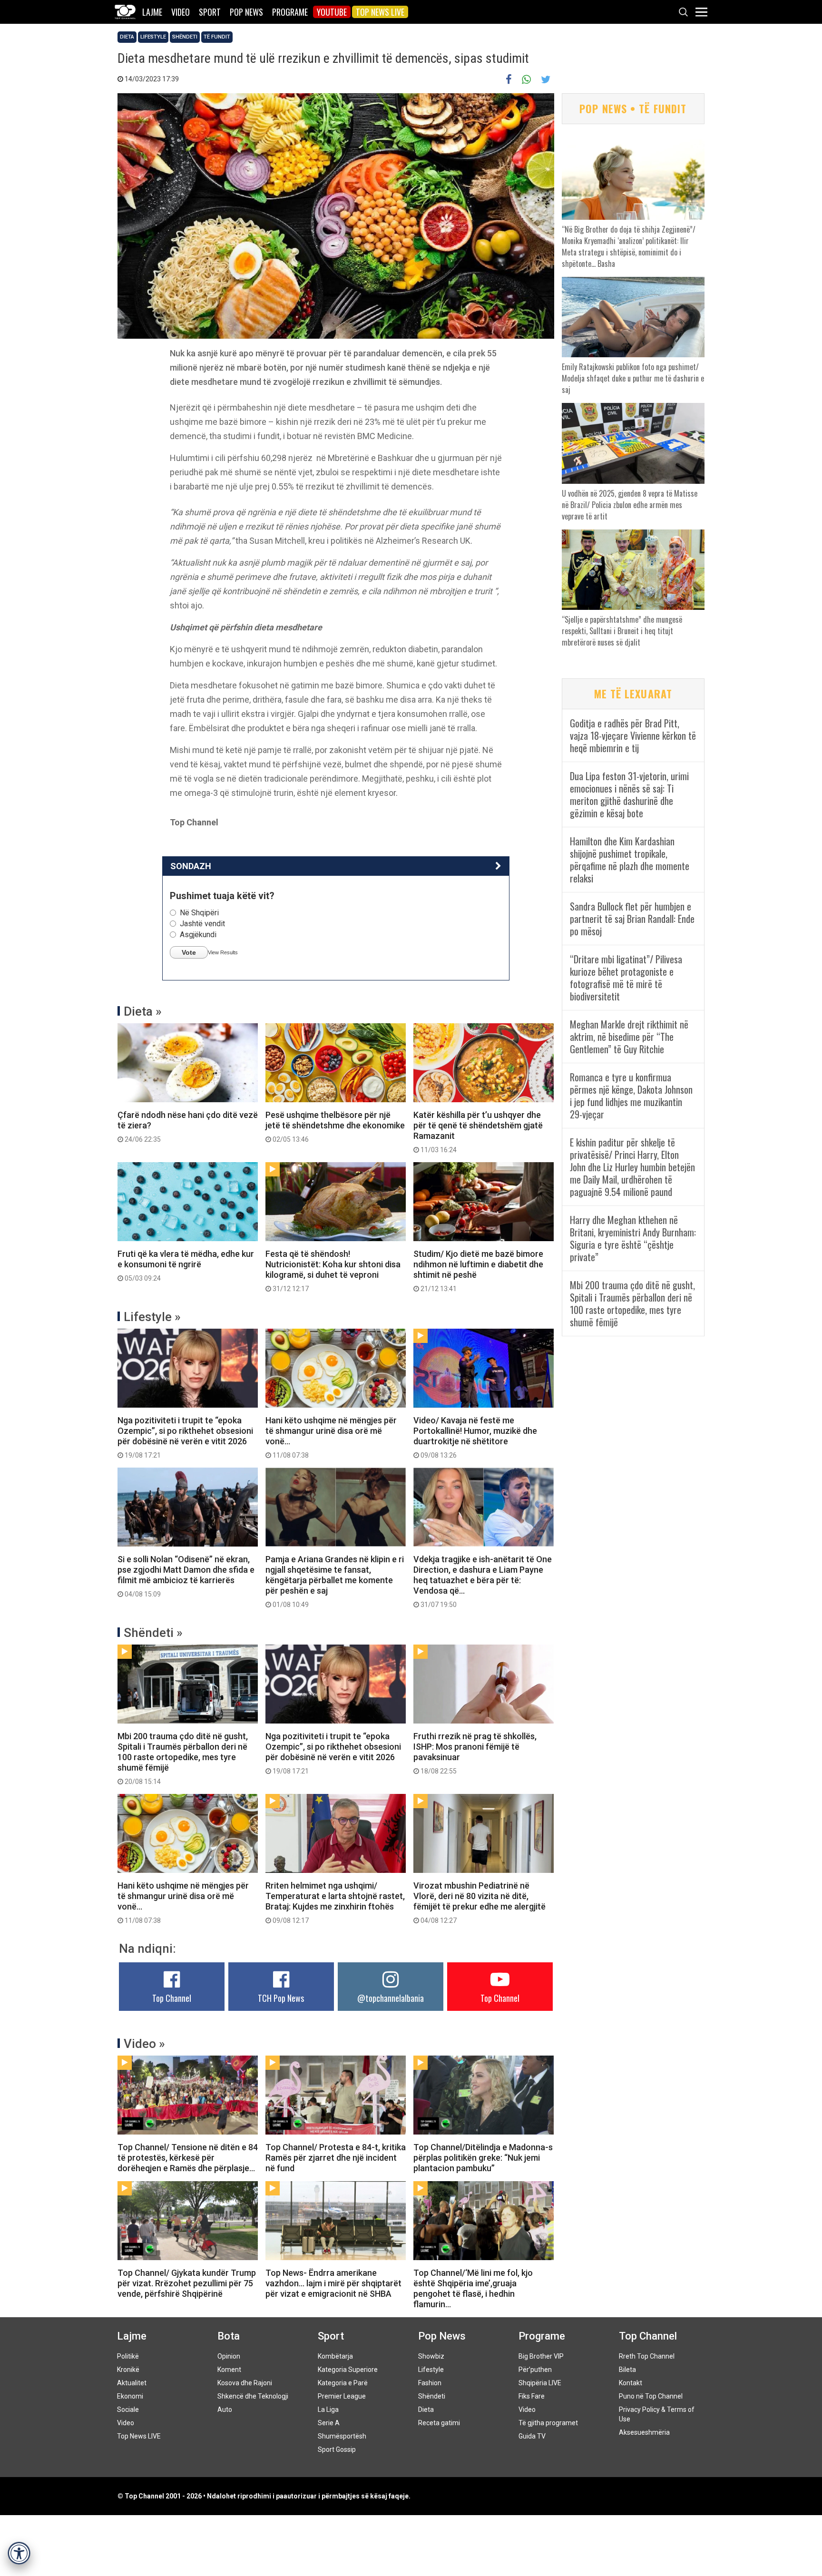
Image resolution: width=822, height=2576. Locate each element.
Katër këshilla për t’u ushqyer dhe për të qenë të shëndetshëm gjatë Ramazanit (478, 1132)
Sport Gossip (337, 2449)
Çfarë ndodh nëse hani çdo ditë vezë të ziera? (188, 1126)
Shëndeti (185, 37)
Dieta (127, 37)
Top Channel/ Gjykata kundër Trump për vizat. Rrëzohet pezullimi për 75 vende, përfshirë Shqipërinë (187, 2283)
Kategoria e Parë (343, 2383)
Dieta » (143, 1011)
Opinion (229, 2356)
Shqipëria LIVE (540, 2383)
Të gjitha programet (548, 2423)
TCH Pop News (281, 1998)
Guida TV (532, 2436)
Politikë (128, 2356)
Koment (229, 2370)
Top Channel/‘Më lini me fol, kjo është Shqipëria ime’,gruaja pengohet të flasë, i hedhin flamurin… (473, 2288)
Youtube (332, 12)
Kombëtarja (335, 2356)
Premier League (342, 2396)
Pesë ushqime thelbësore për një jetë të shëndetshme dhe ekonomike (335, 1126)
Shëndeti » (153, 1633)
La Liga (328, 2409)
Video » (144, 2044)
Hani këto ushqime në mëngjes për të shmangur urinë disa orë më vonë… (331, 1437)
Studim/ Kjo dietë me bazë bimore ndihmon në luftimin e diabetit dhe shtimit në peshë (478, 1271)
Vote (189, 952)
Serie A (329, 2423)
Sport (210, 12)
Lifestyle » (152, 1317)
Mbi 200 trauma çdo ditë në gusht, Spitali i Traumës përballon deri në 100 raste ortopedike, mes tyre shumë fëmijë (183, 1758)
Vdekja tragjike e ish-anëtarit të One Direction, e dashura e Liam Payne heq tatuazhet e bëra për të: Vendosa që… (483, 1581)
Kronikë (128, 2370)
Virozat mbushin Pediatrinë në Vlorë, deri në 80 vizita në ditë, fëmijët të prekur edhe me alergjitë (479, 1902)
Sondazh (191, 866)
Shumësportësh (342, 2436)
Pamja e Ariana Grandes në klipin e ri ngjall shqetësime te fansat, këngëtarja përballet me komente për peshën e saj (335, 1581)
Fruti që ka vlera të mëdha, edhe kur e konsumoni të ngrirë (186, 1265)
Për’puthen (535, 2370)
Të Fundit (217, 37)
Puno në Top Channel (651, 2396)
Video (181, 12)
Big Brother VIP (541, 2356)
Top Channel (172, 1998)
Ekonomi (130, 2396)
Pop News (246, 12)
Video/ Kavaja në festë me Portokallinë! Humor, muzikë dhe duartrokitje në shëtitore (475, 1437)
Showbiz (431, 2356)
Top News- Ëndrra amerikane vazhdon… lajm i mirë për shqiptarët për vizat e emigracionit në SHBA (333, 2283)
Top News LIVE (380, 12)
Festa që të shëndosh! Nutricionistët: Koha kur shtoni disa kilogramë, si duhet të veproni (333, 1271)
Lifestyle (153, 37)
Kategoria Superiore (348, 2370)
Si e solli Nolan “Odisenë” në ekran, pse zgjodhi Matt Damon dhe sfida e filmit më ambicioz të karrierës (186, 1576)
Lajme (152, 12)
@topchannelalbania (391, 1998)
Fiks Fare (532, 2396)
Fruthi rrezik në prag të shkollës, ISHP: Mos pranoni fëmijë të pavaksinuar (475, 1753)
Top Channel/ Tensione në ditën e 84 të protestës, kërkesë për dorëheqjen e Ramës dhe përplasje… (188, 2158)
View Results (223, 952)
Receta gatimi (439, 2423)
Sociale (128, 2409)
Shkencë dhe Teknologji (253, 2396)
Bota (229, 2336)
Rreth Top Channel (647, 2356)
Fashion (430, 2383)
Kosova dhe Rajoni (245, 2383)
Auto (225, 2409)
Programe (290, 12)
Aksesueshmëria (644, 2432)
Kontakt (631, 2383)
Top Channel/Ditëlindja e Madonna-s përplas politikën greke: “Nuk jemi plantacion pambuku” (483, 2158)
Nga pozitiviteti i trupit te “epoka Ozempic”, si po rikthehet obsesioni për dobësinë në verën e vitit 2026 (185, 1437)
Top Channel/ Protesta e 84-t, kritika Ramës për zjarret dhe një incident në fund (336, 2158)
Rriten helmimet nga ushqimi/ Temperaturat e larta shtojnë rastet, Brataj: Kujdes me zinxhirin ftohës (335, 1902)
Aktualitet (132, 2383)
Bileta (627, 2370)
